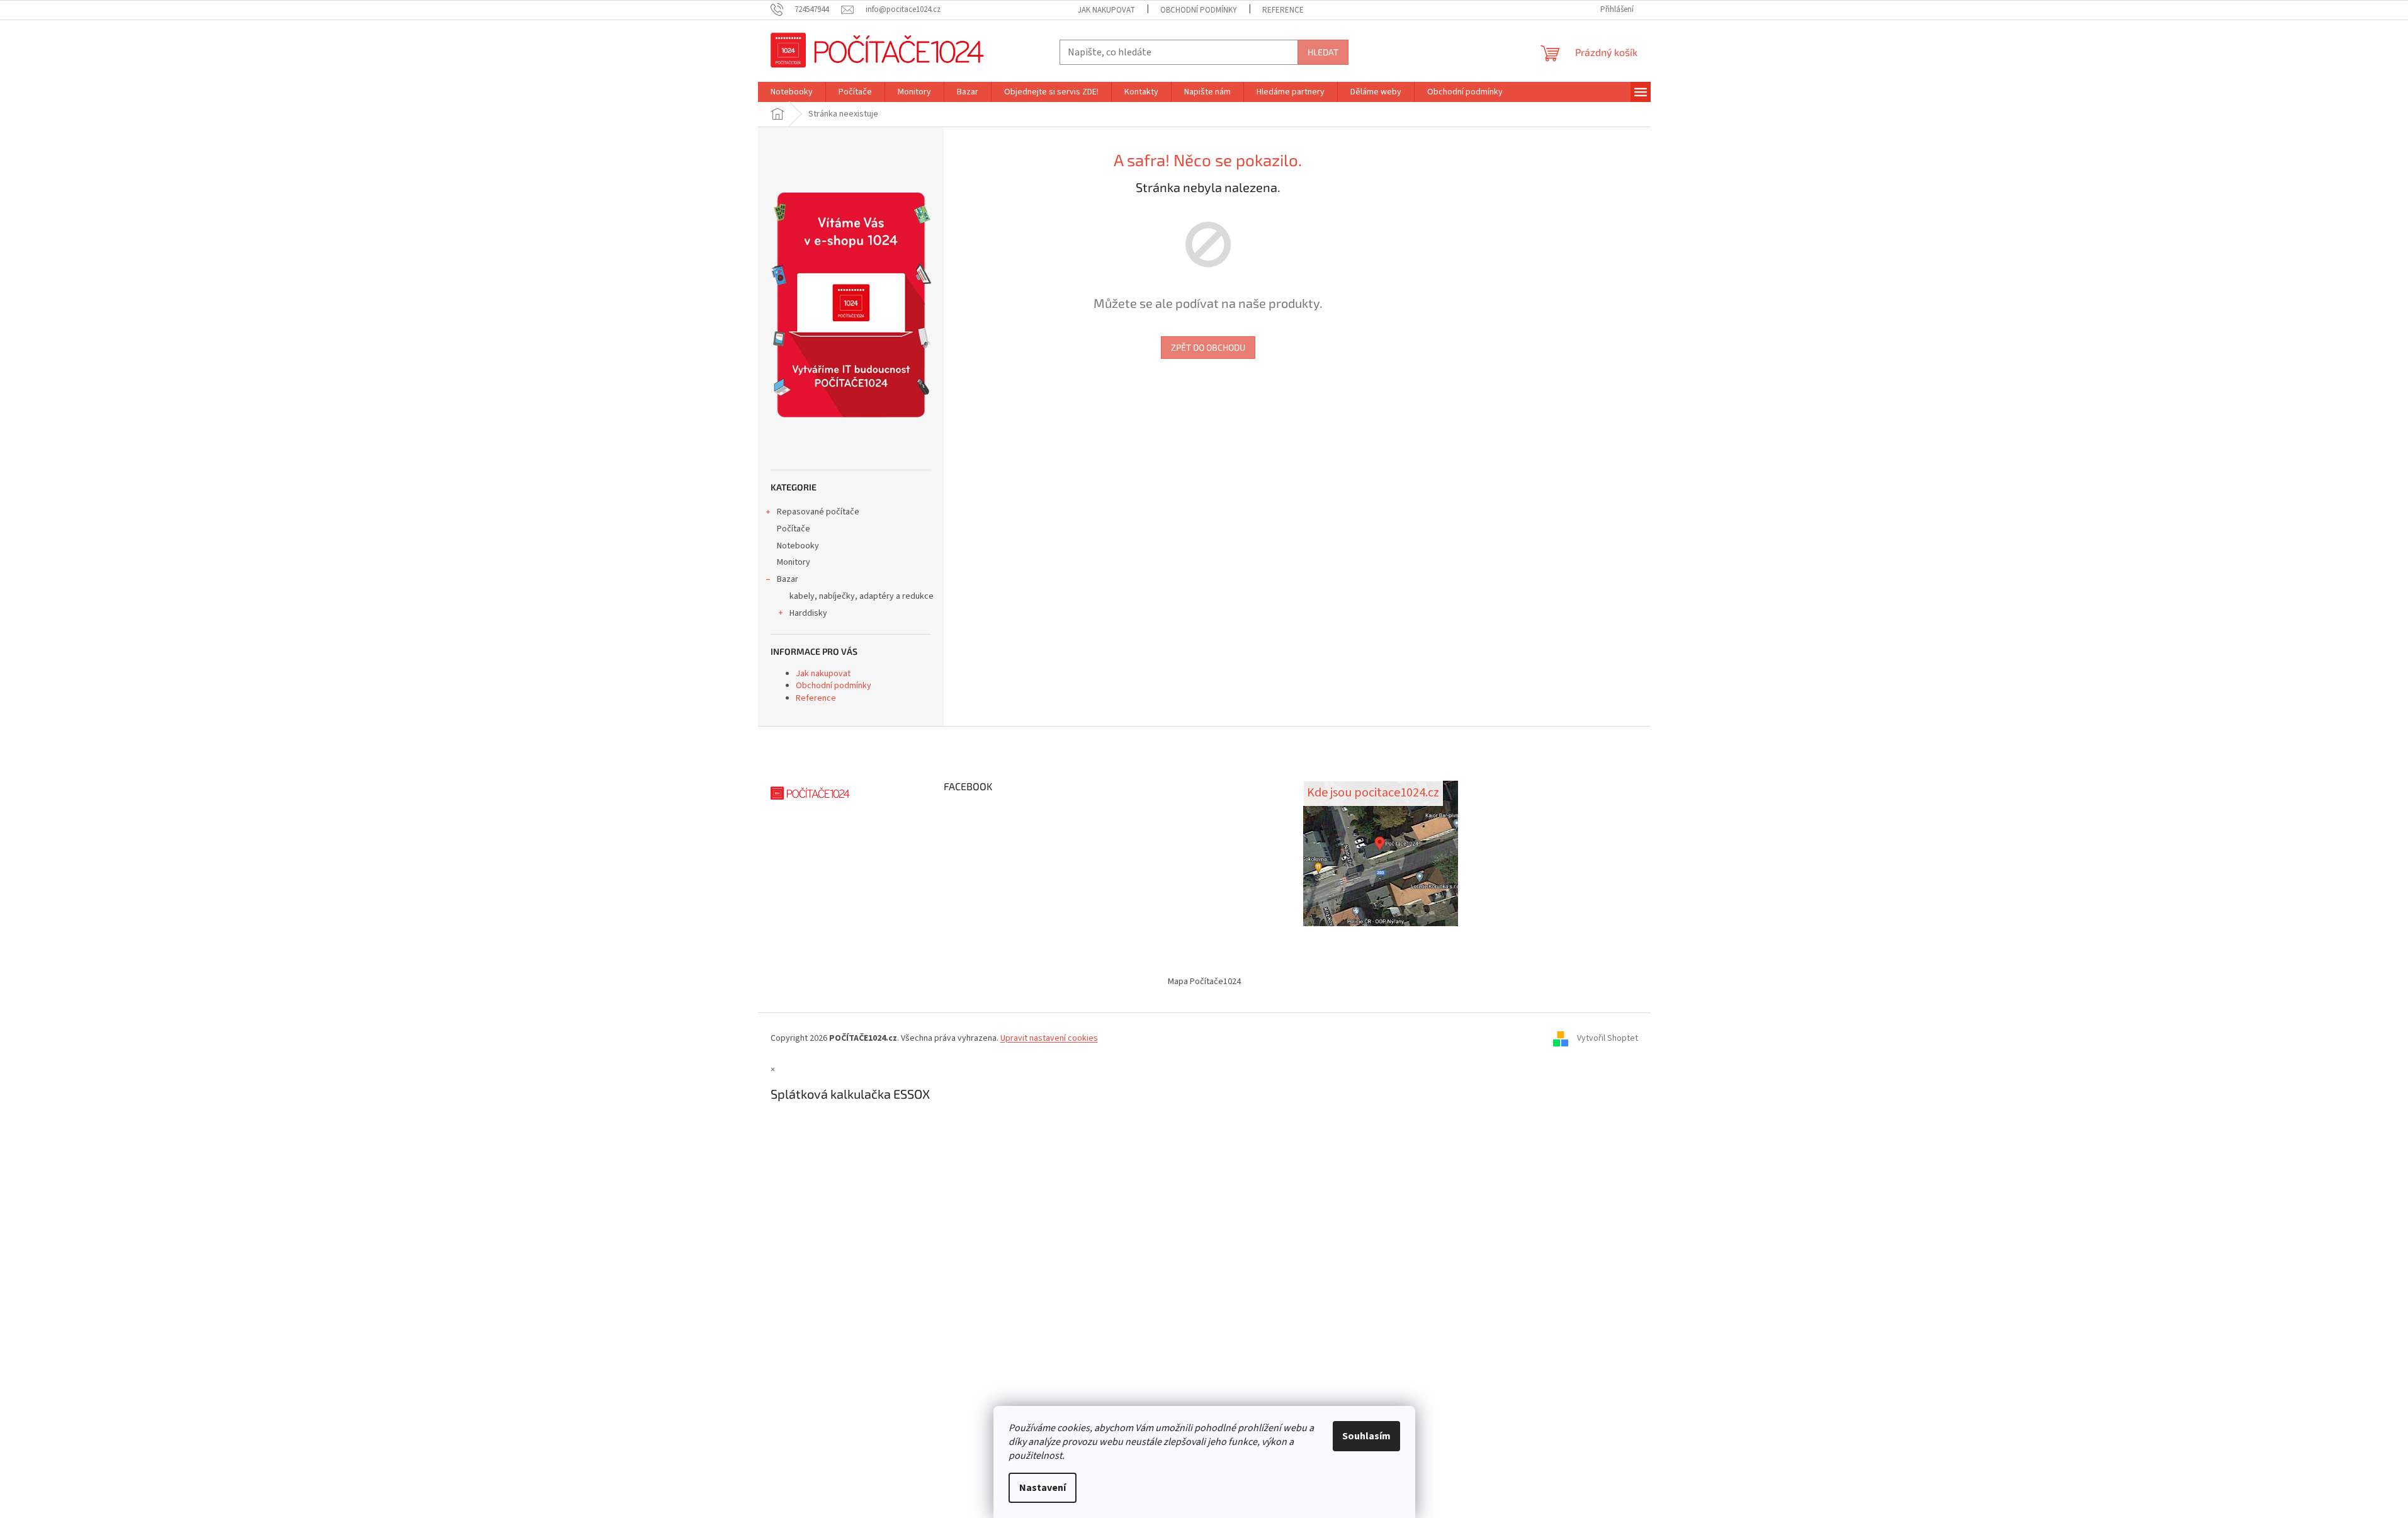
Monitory (794, 562)
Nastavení (1043, 1488)
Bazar (788, 579)
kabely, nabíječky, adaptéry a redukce (862, 596)
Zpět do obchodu (1208, 347)
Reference (1283, 10)
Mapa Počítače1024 (1204, 982)
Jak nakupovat (1106, 10)
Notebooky (798, 546)
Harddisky (808, 613)
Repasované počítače (818, 512)
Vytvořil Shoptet (1608, 1038)
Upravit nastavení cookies (1049, 1038)
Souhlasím (1366, 1436)
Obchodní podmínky (1199, 10)
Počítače (794, 529)
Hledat (1323, 52)
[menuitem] (792, 92)
